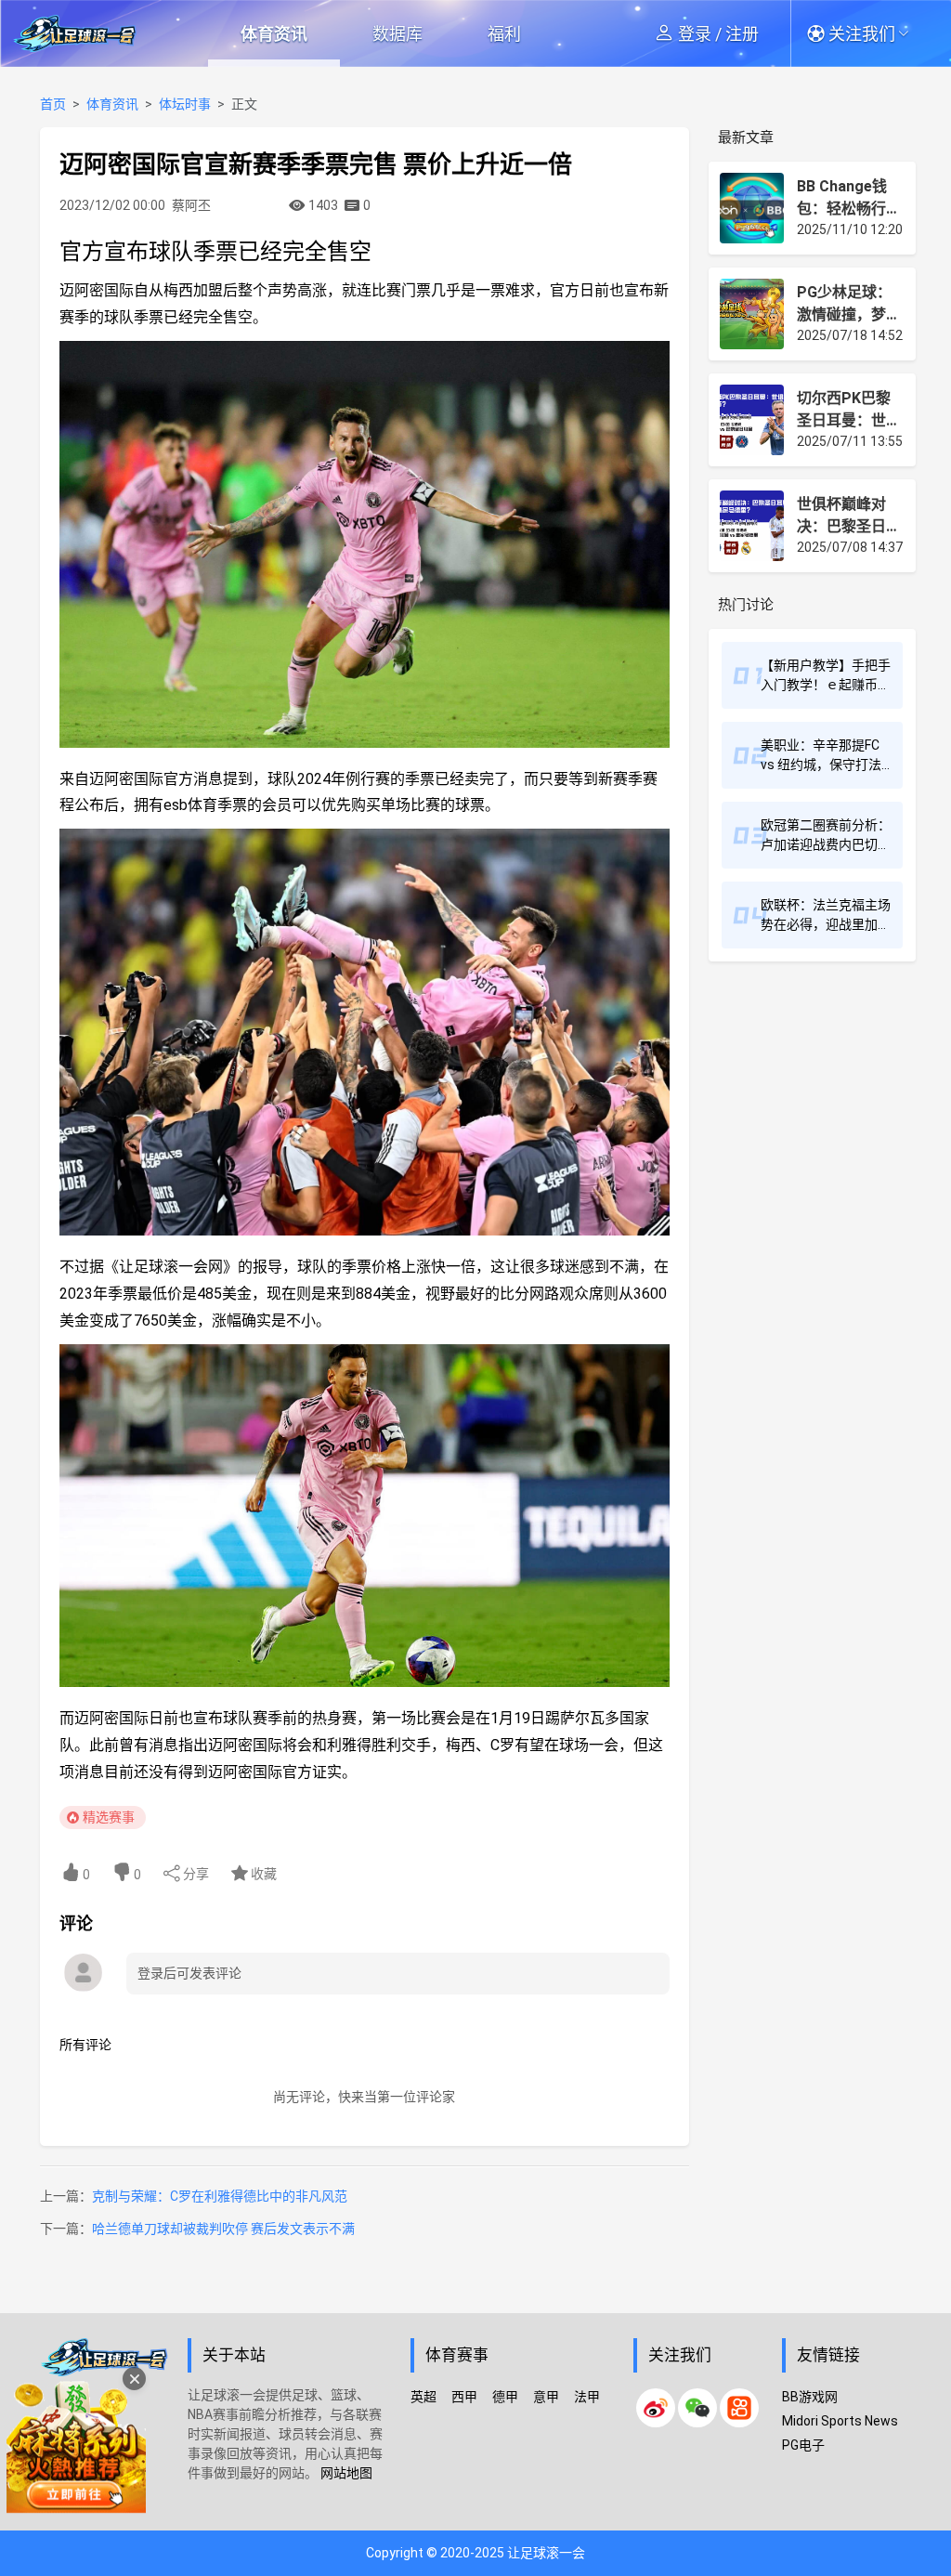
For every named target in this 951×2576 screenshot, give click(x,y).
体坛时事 (185, 104)
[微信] (697, 2408)
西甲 (464, 2397)
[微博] (656, 2408)
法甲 (587, 2397)
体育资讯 (274, 34)
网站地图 (346, 2473)
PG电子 (803, 2445)
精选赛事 (109, 1817)
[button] (868, 33)
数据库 (397, 34)
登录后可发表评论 (189, 1973)
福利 (504, 34)
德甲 (505, 2397)
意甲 (546, 2397)
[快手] (739, 2408)
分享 (195, 1874)
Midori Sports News (840, 2421)
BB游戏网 (810, 2397)
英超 (423, 2397)
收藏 (262, 1874)
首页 (53, 104)
